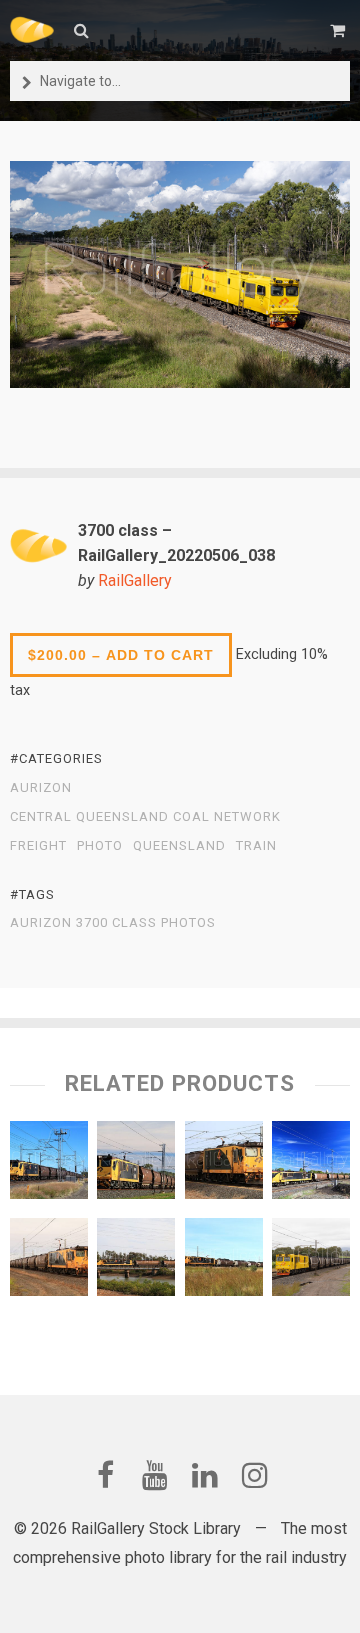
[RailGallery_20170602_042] (49, 1262)
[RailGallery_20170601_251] (49, 1165)
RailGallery (135, 580)
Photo (100, 846)
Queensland (179, 846)
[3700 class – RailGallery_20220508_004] (311, 1262)
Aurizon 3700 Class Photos (113, 923)
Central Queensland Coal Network (145, 817)
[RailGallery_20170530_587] (136, 1165)
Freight (38, 846)
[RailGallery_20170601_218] (311, 1165)
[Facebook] (105, 1475)
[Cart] (340, 30)
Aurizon (41, 788)
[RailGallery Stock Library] (32, 30)
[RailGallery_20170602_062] (224, 1165)
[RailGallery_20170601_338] (224, 1262)
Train (256, 846)
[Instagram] (255, 1475)
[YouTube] (155, 1475)
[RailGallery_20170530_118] (136, 1262)
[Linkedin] (205, 1475)
